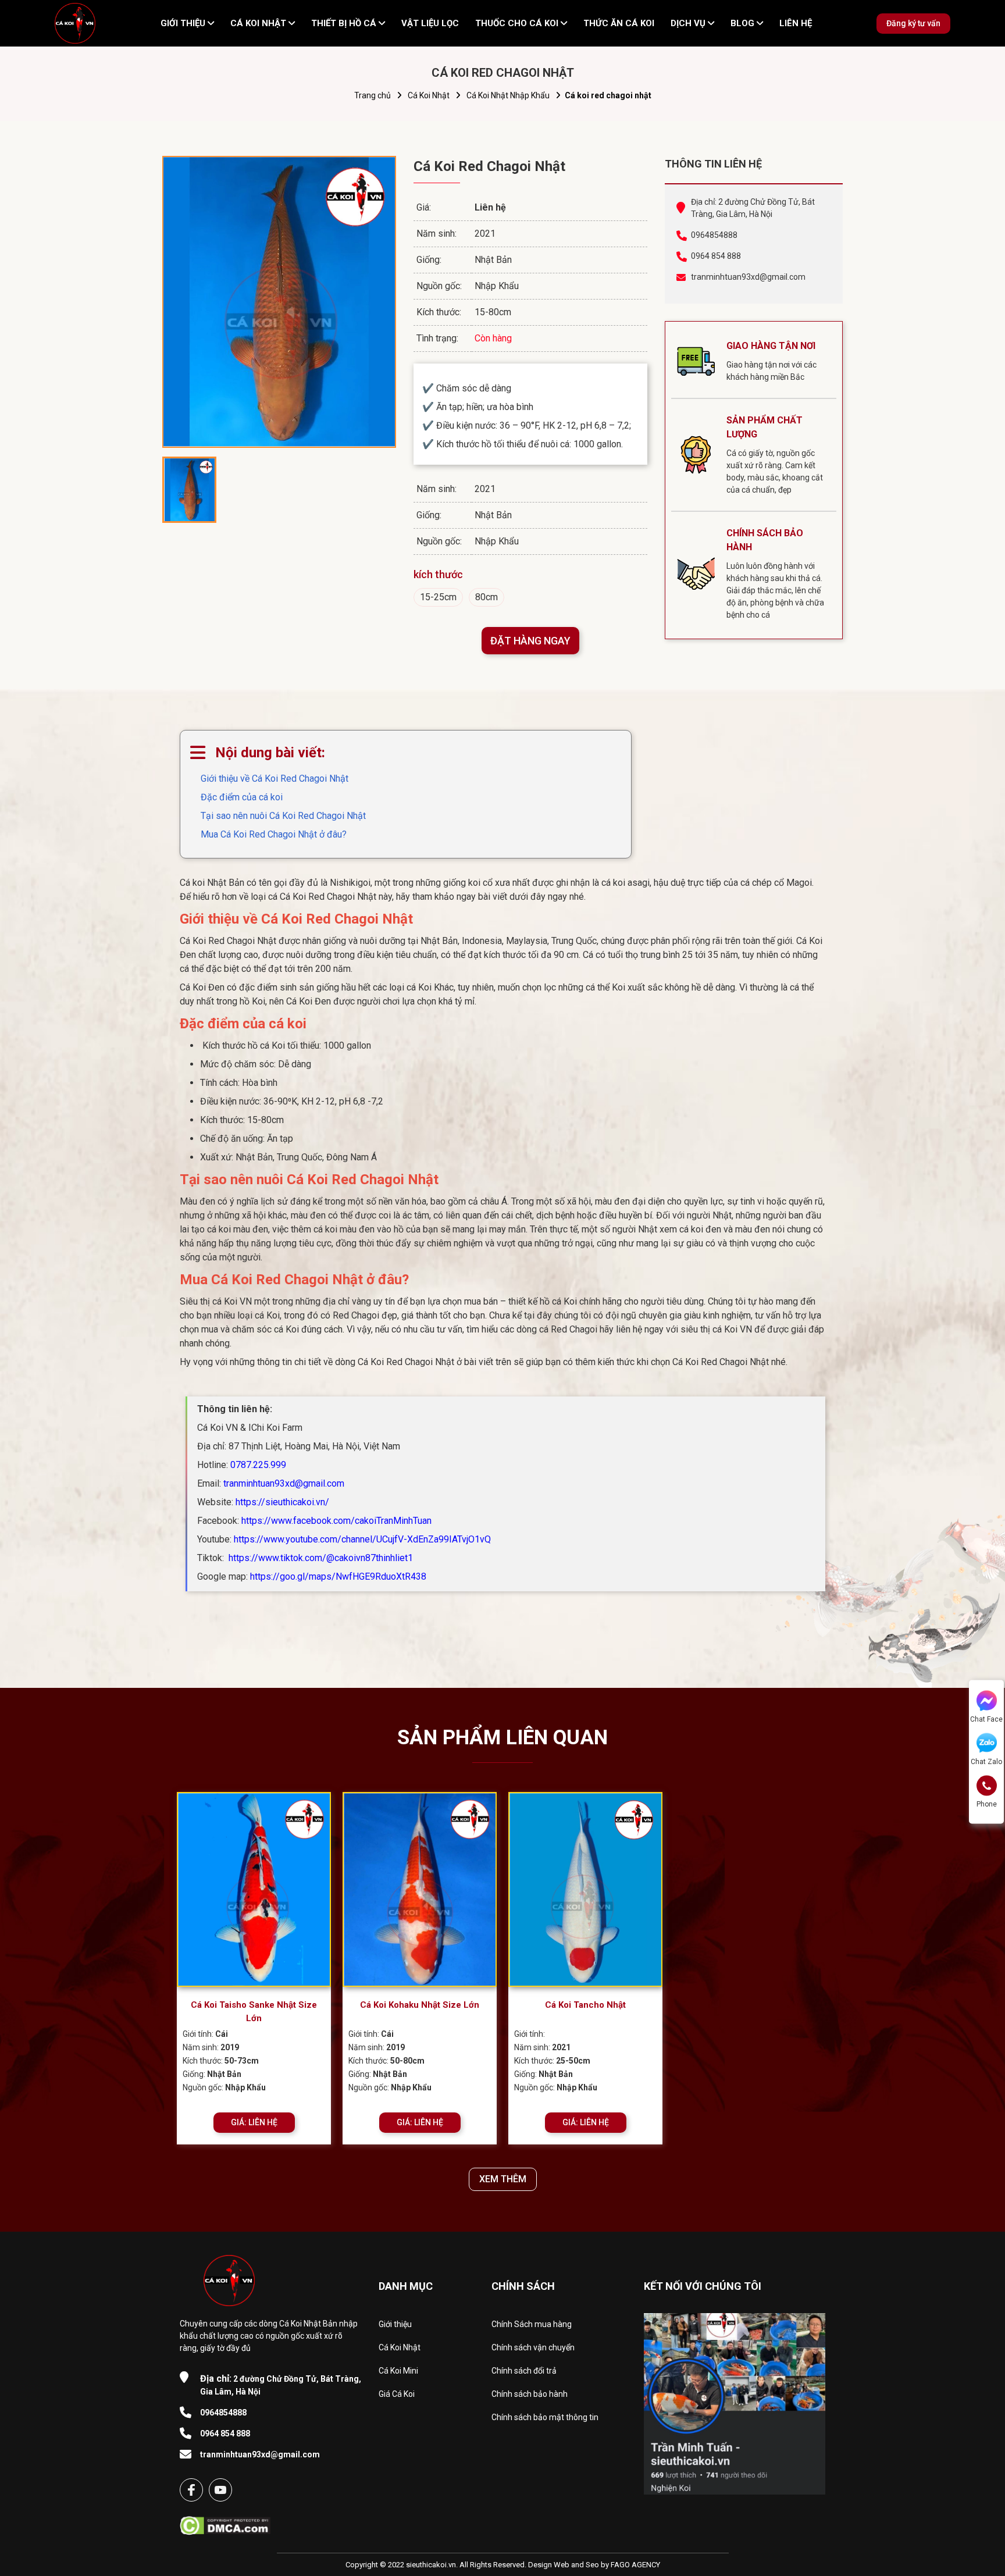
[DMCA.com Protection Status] (225, 2522)
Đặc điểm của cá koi (242, 797)
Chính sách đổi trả (524, 2371)
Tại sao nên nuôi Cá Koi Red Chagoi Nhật (283, 816)
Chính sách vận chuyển (533, 2347)
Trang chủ (373, 95)
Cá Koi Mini (398, 2371)
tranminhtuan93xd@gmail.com (748, 277)
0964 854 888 (716, 256)
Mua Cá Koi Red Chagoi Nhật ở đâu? (274, 834)
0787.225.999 (258, 1465)
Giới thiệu (395, 2324)
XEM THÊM (503, 2179)
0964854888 (714, 235)
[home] (75, 23)
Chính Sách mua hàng (532, 2324)
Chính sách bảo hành (530, 2394)
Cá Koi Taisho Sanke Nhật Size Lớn (254, 2012)
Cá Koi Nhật (429, 95)
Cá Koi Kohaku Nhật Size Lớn (420, 2005)
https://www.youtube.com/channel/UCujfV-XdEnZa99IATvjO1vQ (362, 1539)
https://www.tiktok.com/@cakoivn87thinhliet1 (320, 1558)
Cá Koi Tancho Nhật (585, 2005)
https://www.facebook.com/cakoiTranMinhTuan (336, 1521)
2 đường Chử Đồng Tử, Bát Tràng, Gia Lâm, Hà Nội (281, 2385)
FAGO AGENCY (635, 2565)
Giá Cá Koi (397, 2394)
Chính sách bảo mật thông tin (545, 2417)
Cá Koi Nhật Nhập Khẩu (508, 95)
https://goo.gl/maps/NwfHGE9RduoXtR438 (338, 1576)
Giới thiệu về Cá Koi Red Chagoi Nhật (275, 778)
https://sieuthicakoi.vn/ (282, 1502)
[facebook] (191, 2490)
